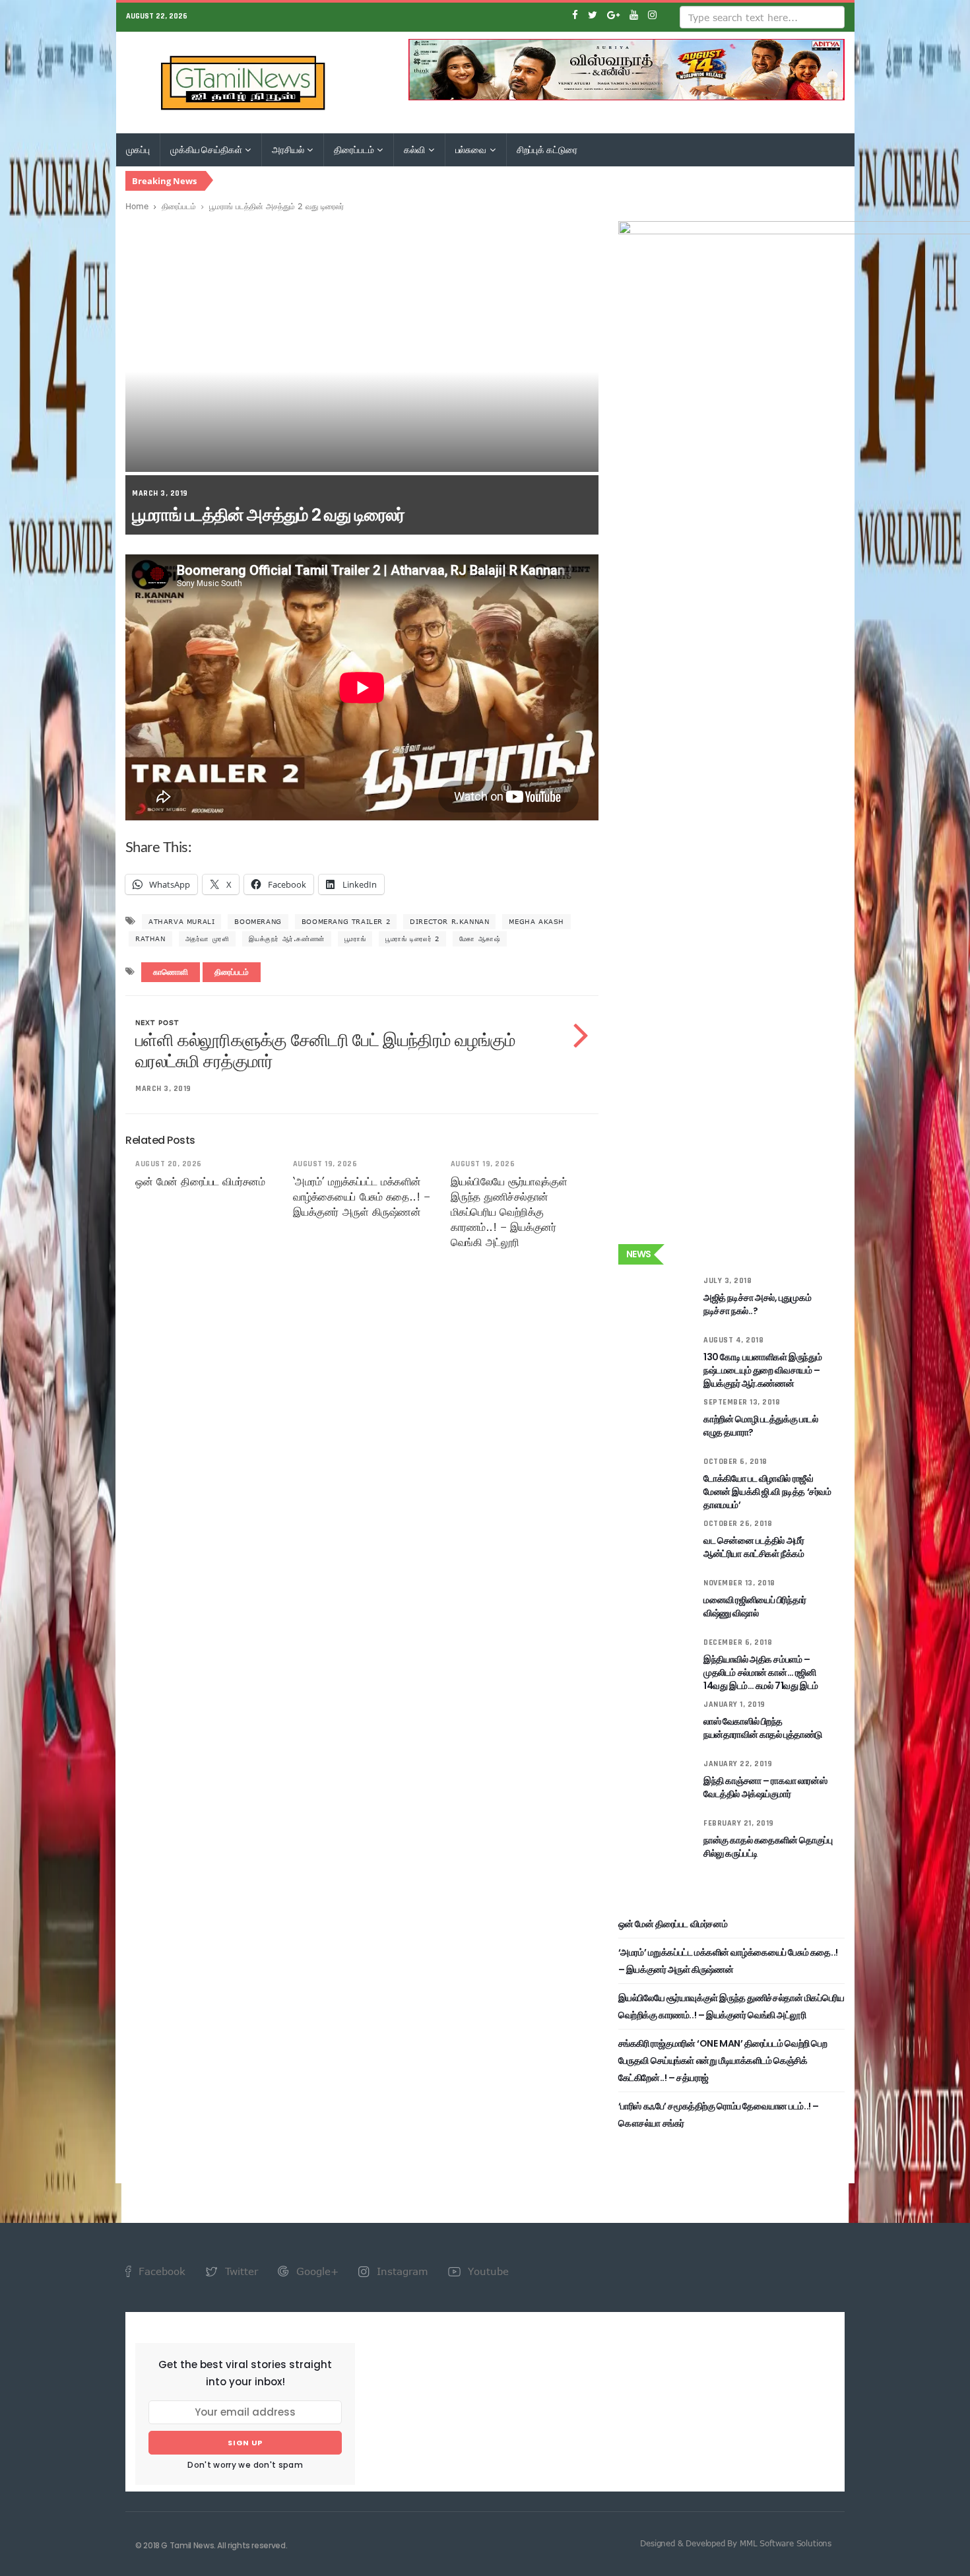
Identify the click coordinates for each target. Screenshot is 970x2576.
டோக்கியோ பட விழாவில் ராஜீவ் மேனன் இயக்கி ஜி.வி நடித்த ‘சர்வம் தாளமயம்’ (767, 1492)
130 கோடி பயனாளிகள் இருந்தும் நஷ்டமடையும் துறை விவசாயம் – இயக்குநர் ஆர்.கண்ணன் (762, 1370)
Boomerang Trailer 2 (346, 921)
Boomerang (258, 921)
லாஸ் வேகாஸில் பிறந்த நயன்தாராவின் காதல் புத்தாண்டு (763, 1728)
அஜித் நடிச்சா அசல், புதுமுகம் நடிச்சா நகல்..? (757, 1304)
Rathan (150, 939)
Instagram (401, 2271)
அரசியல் (289, 150)
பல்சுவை (472, 150)
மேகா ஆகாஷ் (480, 939)
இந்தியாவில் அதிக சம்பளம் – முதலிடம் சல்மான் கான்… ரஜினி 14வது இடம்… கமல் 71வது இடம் (761, 1672)
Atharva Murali (181, 921)
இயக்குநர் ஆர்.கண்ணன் (286, 939)
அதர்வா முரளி (208, 939)
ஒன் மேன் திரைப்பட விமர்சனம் (200, 1181)
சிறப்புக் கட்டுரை (547, 150)
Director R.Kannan (449, 921)
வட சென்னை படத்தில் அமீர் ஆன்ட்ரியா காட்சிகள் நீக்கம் (754, 1547)
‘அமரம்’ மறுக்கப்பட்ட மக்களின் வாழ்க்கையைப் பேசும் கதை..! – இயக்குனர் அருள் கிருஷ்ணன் (361, 1197)
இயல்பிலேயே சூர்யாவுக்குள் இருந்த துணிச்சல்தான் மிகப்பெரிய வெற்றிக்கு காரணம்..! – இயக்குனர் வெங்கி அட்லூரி (509, 1212)
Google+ (316, 2271)
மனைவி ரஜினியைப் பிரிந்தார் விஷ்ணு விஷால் (755, 1606)
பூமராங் (355, 939)
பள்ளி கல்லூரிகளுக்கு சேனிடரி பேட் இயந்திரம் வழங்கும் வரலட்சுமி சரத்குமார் (325, 1051)
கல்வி (415, 150)
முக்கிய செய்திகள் (207, 150)
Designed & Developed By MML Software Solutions (736, 2543)
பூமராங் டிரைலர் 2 (412, 939)
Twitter (240, 2271)
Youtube (487, 2271)
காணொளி (171, 973)
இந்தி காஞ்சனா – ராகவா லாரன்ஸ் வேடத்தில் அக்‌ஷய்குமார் (765, 1787)
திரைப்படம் (355, 150)
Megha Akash (536, 921)
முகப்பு (138, 150)
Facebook (160, 2271)
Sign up (245, 2443)
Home (137, 206)
